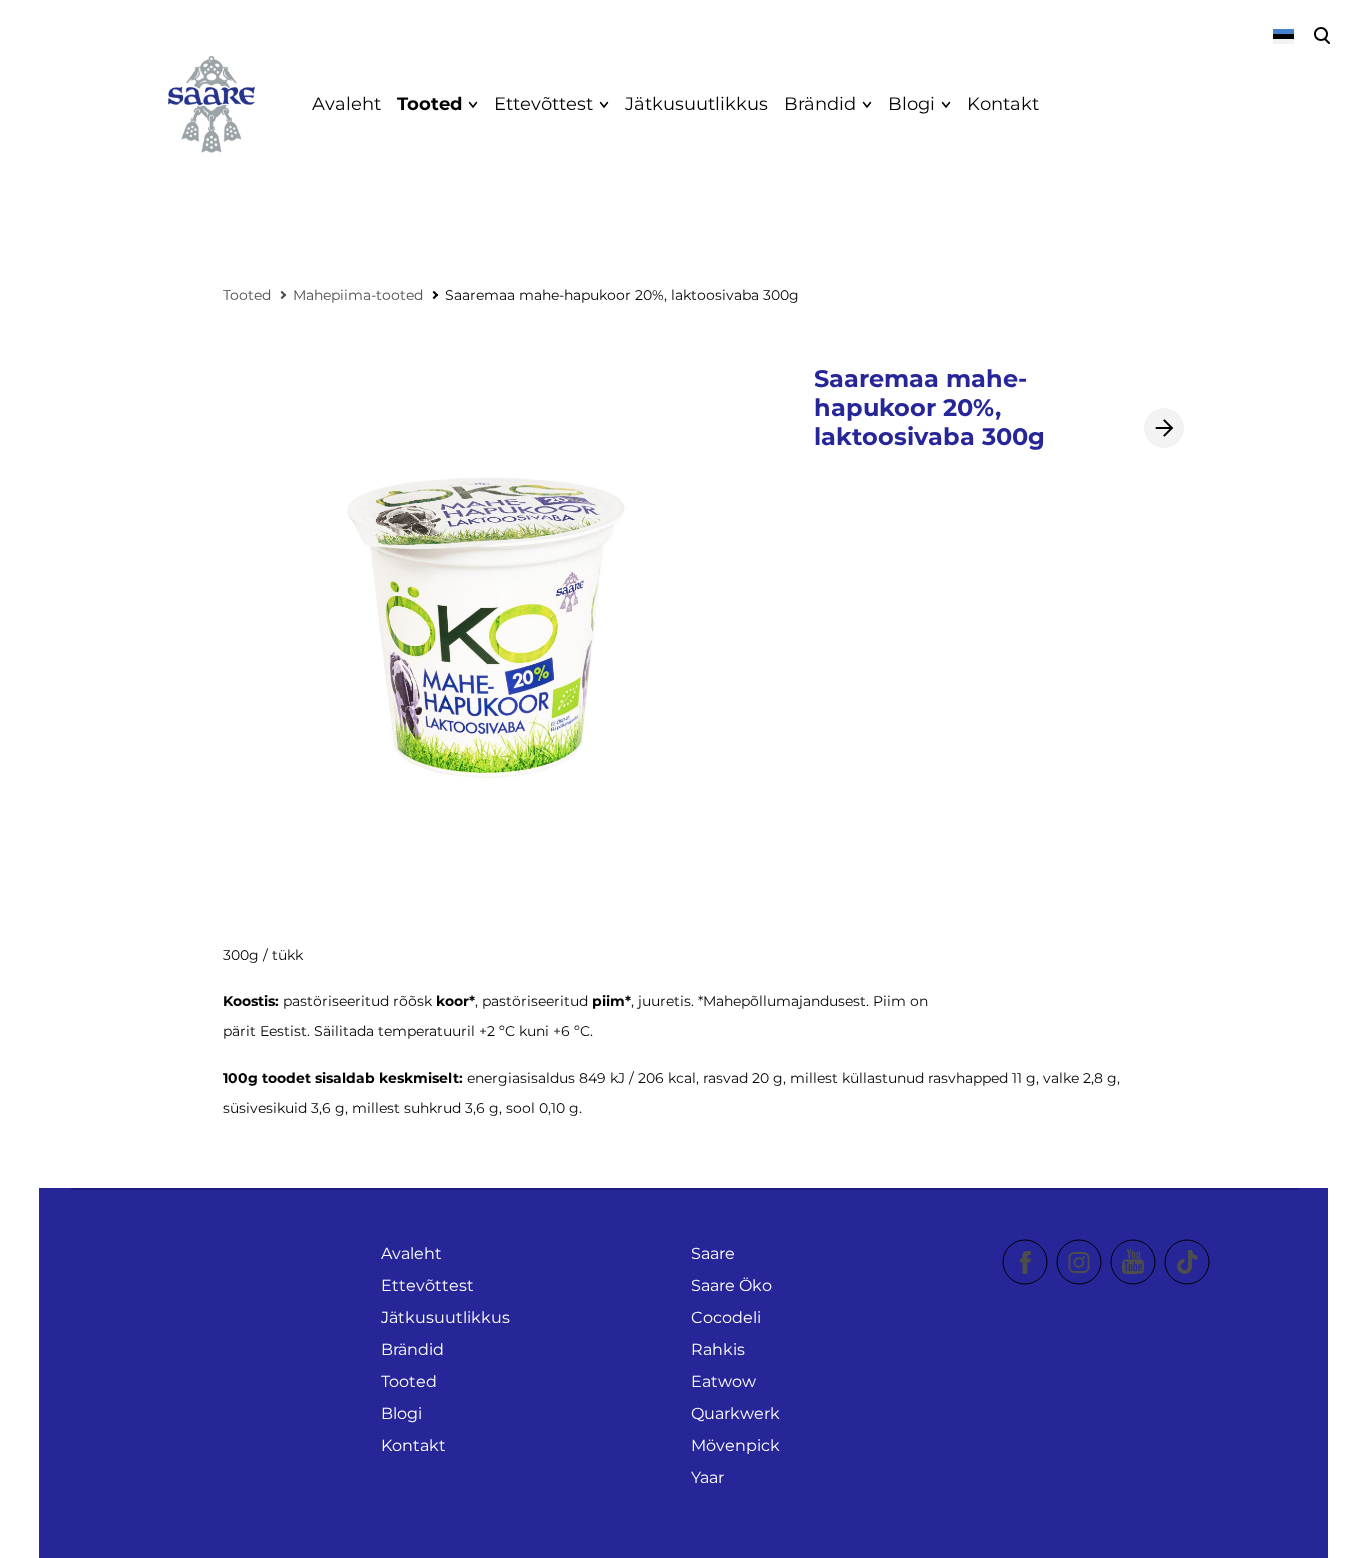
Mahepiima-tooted (358, 295)
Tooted (429, 104)
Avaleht (346, 104)
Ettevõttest (543, 104)
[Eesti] (1282, 36)
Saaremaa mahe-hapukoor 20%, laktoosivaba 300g (622, 295)
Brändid (820, 104)
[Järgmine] (1164, 428)
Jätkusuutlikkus (696, 104)
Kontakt (1003, 104)
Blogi (911, 104)
